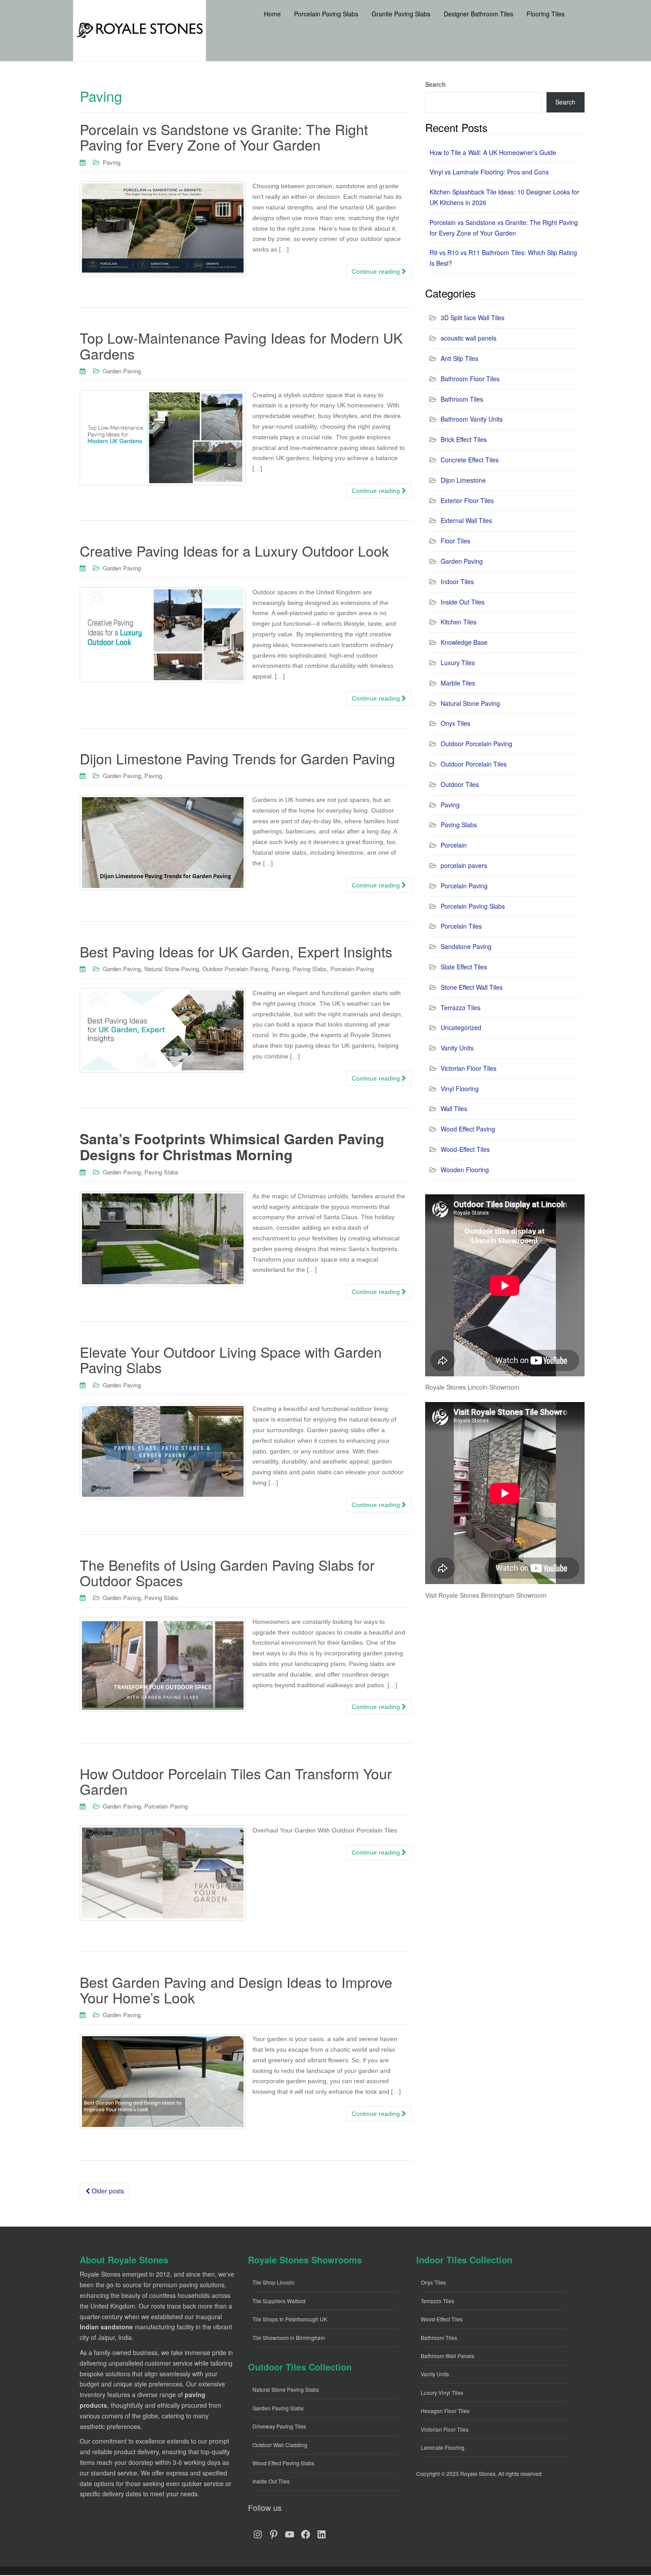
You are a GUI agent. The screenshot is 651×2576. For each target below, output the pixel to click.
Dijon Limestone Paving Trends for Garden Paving (237, 758)
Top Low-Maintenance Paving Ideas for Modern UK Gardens (241, 345)
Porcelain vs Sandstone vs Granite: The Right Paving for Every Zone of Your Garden (224, 137)
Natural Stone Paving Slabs (286, 2389)
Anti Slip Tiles (459, 358)
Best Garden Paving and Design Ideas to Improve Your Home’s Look (236, 1989)
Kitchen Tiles (459, 622)
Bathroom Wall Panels (448, 2356)
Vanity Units (457, 1048)
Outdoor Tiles (460, 784)
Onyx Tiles (455, 723)
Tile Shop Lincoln (273, 2282)
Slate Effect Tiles (464, 967)
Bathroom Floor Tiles (470, 379)
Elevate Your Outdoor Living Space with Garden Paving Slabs (231, 1359)
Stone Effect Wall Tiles (472, 987)
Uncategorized (461, 1027)
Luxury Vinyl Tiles (442, 2392)
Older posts (107, 2191)
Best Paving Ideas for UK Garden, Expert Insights (236, 951)
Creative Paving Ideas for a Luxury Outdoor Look (234, 550)
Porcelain (454, 845)
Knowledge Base (464, 642)
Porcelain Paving (352, 969)
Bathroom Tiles (462, 399)
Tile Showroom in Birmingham (289, 2338)
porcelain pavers (464, 865)
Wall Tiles (454, 1108)
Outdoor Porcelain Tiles (474, 764)
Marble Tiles (458, 683)
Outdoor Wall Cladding (280, 2445)
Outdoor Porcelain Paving (235, 969)
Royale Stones (478, 2473)
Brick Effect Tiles (464, 439)
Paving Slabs (310, 969)
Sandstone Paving (466, 946)
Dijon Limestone (463, 480)
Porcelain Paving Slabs (473, 906)
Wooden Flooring (465, 1170)
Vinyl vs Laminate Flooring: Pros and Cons (489, 172)
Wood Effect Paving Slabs (283, 2463)
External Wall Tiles (466, 520)
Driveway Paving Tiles (279, 2426)
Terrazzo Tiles (461, 1007)
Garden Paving (122, 371)
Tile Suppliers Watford (279, 2301)
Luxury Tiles (458, 662)
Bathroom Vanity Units (472, 419)
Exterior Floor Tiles (467, 500)
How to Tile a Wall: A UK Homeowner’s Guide (493, 152)
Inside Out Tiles (463, 602)
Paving (112, 162)
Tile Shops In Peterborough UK (290, 2319)
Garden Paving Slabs (278, 2408)
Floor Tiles (455, 541)
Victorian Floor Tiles (469, 1068)
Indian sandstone (106, 2327)
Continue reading (377, 271)
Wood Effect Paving (468, 1129)
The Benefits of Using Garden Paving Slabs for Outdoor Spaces (227, 1572)
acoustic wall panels (469, 338)
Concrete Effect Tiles (470, 460)
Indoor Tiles (457, 581)
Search (436, 84)
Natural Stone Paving (172, 969)
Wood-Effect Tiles (465, 1149)
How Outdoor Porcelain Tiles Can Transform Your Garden (236, 1781)
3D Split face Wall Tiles (473, 318)
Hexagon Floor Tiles (445, 2411)
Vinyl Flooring (460, 1089)
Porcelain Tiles (461, 926)
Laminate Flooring (443, 2447)
